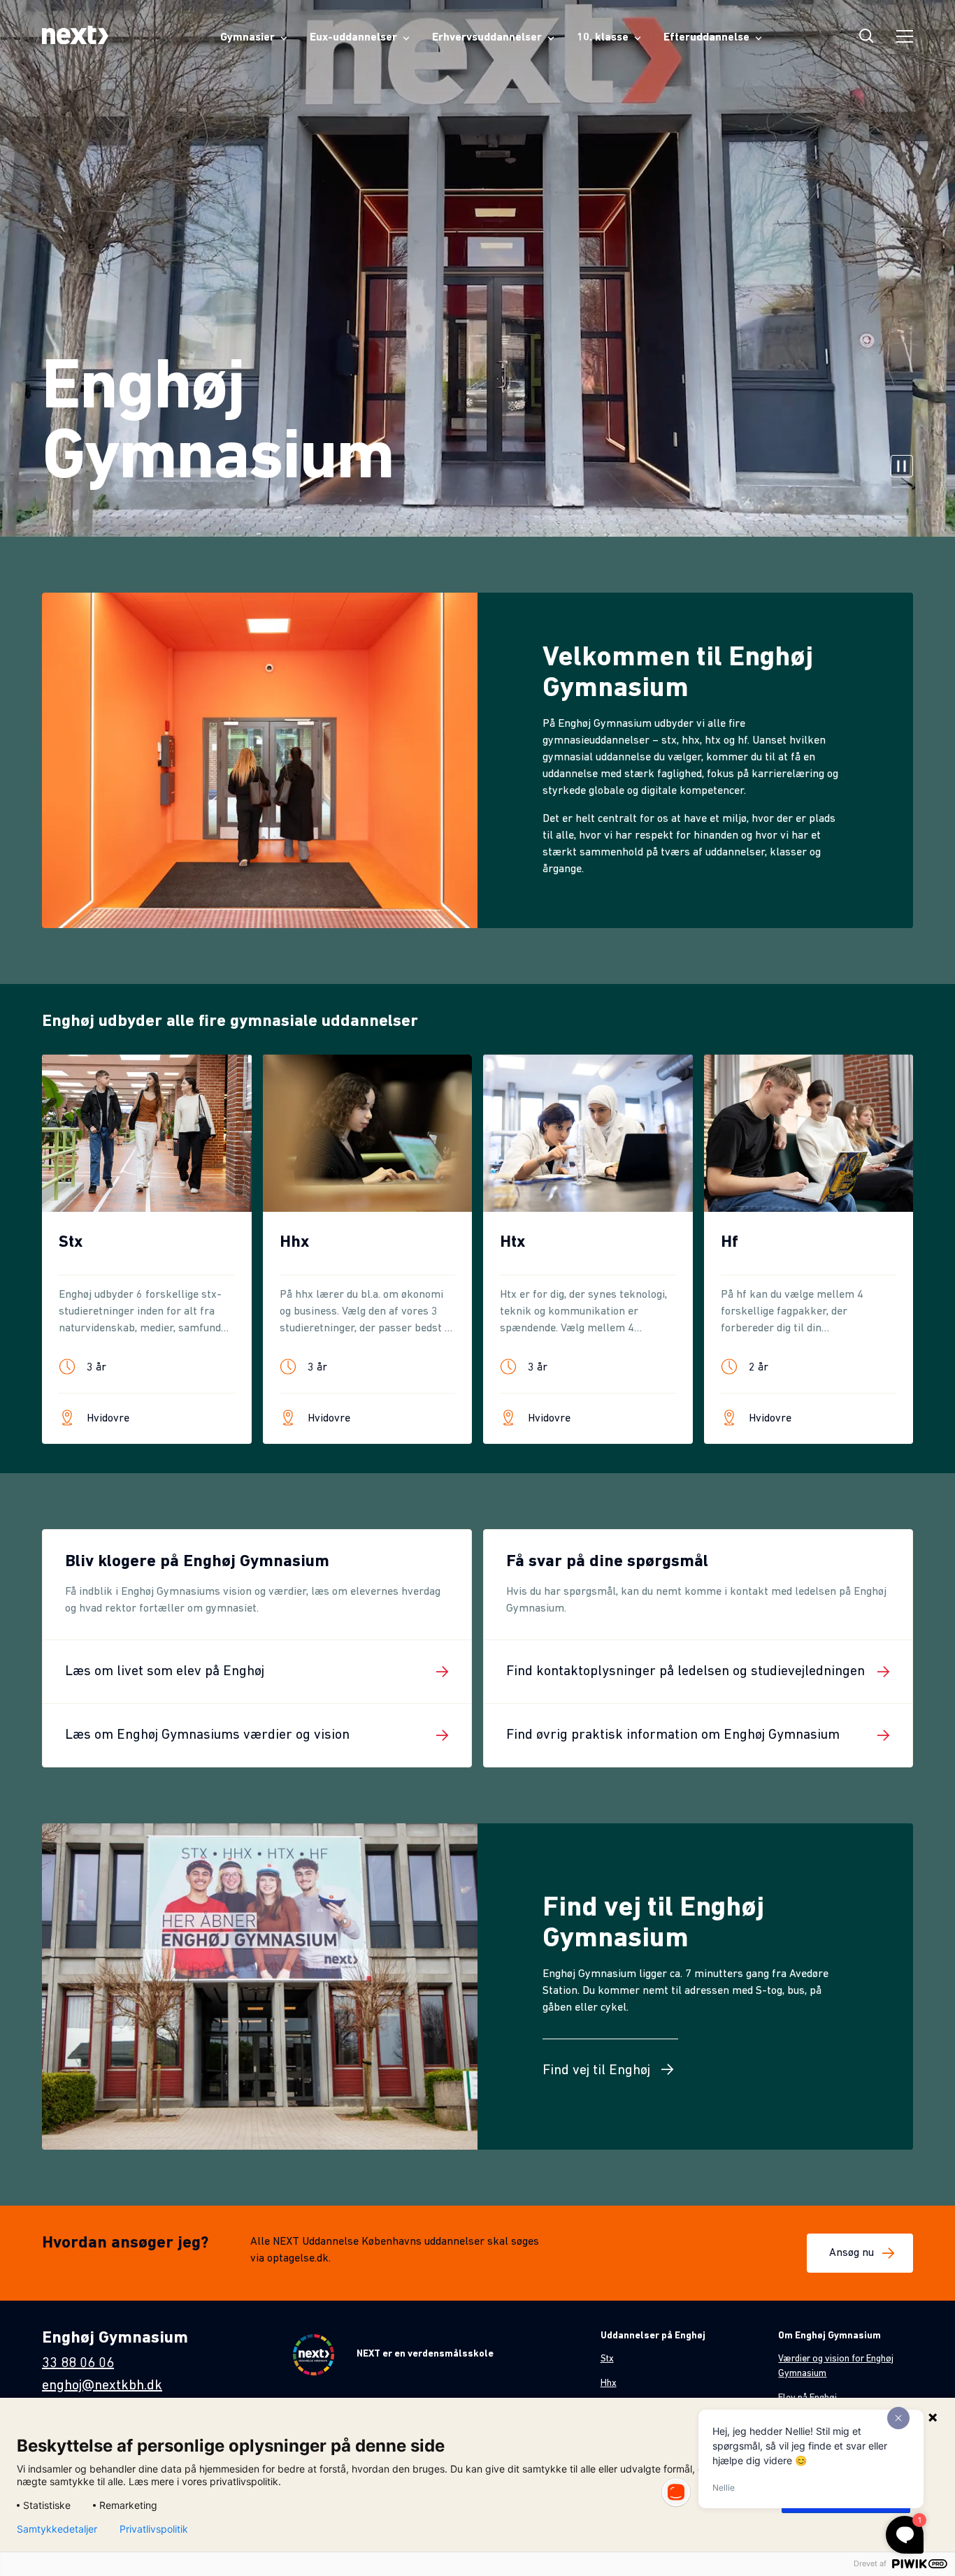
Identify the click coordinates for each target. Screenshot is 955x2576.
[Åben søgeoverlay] (867, 38)
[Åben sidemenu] (905, 38)
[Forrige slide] (41, 1272)
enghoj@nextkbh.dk (102, 2386)
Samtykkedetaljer (57, 2529)
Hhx (609, 2383)
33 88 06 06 (78, 2364)
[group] (147, 1249)
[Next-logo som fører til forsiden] (75, 38)
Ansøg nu (852, 2253)
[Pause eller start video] (902, 468)
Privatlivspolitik (154, 2529)
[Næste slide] (914, 1272)
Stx (607, 2359)
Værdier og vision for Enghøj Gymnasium (836, 2366)
